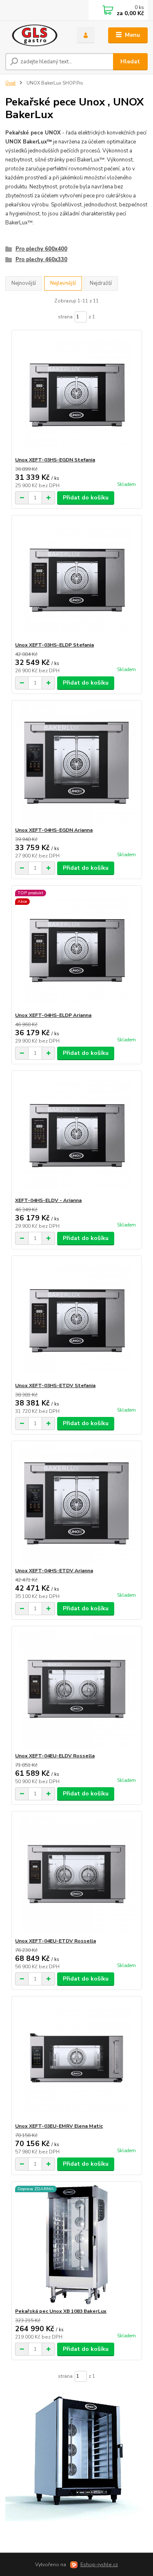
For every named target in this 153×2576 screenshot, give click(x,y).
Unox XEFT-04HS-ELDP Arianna (53, 1015)
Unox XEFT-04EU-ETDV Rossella (55, 1941)
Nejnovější (24, 283)
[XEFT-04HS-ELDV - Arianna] (76, 1134)
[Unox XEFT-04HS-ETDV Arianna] (76, 1504)
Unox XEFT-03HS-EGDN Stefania (55, 460)
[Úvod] (35, 35)
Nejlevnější (63, 283)
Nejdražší (101, 283)
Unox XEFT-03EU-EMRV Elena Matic (59, 2126)
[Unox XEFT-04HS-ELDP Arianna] (76, 949)
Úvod (10, 83)
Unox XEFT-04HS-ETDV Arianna (54, 1571)
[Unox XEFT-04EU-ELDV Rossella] (76, 1689)
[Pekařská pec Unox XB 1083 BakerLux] (76, 2245)
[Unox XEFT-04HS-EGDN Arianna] (76, 764)
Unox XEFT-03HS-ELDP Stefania (54, 645)
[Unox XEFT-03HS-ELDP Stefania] (76, 579)
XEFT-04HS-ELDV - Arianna (48, 1200)
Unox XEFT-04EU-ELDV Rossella (55, 1756)
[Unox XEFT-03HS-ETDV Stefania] (76, 1319)
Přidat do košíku (86, 498)
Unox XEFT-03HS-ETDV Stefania (55, 1385)
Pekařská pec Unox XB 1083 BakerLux (61, 2311)
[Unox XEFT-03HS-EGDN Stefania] (76, 393)
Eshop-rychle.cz (99, 2565)
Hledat (130, 62)
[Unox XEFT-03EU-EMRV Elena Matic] (76, 2060)
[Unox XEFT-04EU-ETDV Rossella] (76, 1874)
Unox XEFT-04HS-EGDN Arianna (54, 830)
